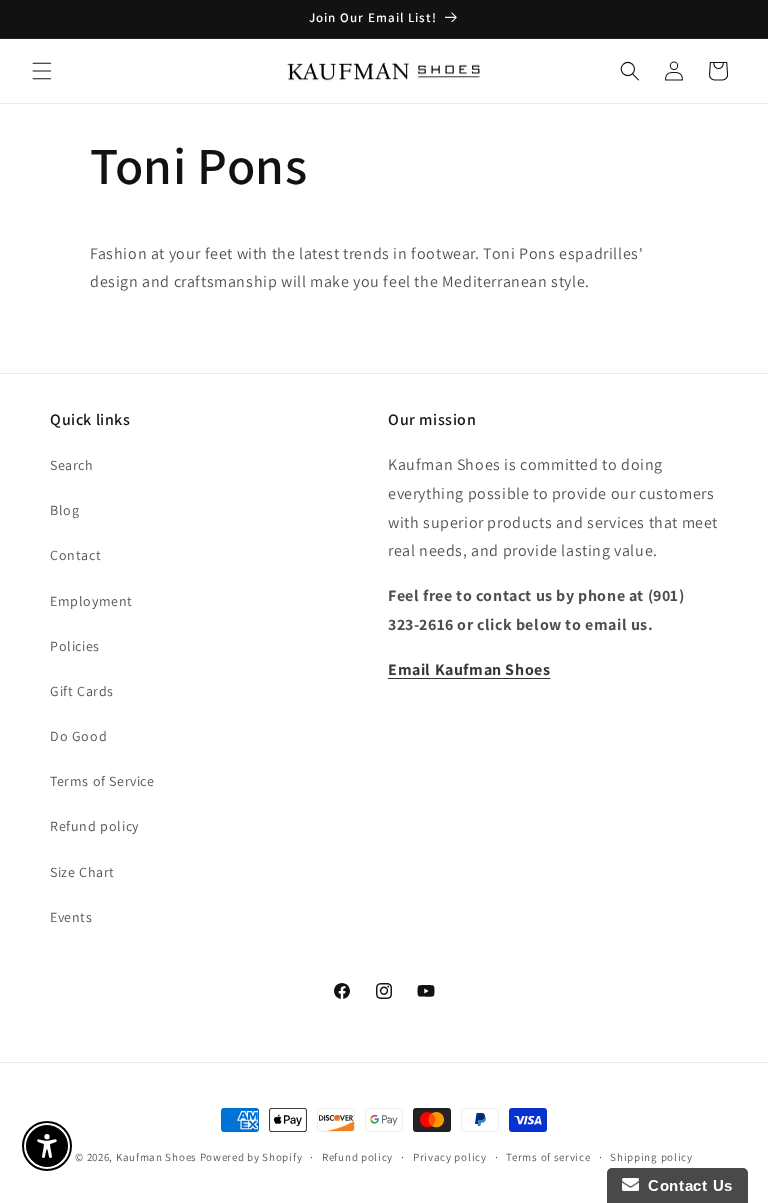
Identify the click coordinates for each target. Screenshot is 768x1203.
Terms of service (548, 1157)
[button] (42, 71)
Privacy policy (450, 1157)
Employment (91, 601)
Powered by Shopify (251, 1157)
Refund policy (94, 826)
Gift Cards (82, 691)
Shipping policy (651, 1157)
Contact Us (686, 1185)
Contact (75, 555)
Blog (64, 510)
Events (71, 917)
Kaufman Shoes (156, 1157)
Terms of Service (102, 781)
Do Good (78, 736)
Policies (75, 646)
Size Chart (82, 872)
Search (72, 465)
